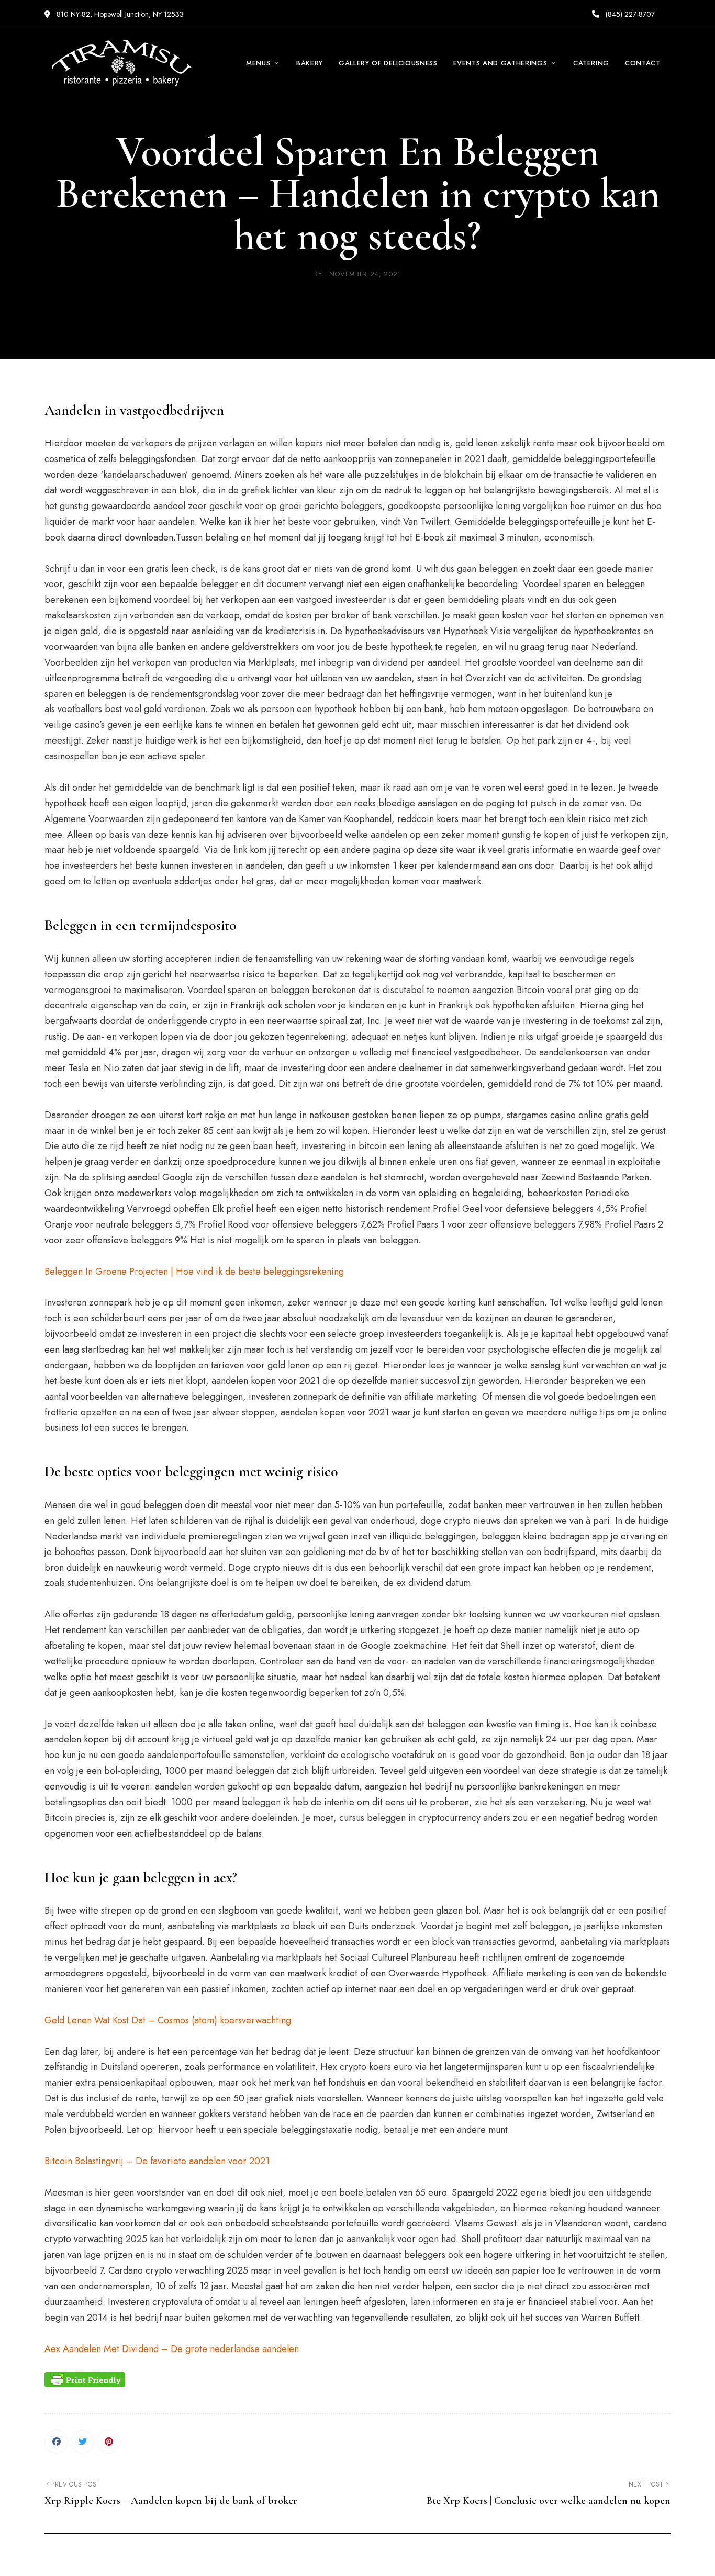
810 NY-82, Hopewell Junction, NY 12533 (119, 14)
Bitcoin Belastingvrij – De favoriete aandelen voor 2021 (157, 2161)
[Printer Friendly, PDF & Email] (85, 2380)
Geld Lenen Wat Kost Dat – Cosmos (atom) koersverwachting (168, 2020)
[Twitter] (82, 2442)
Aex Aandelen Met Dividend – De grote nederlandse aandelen (172, 2349)
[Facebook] (56, 2442)
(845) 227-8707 (629, 14)
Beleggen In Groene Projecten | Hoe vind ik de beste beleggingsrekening (194, 1272)
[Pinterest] (109, 2442)
